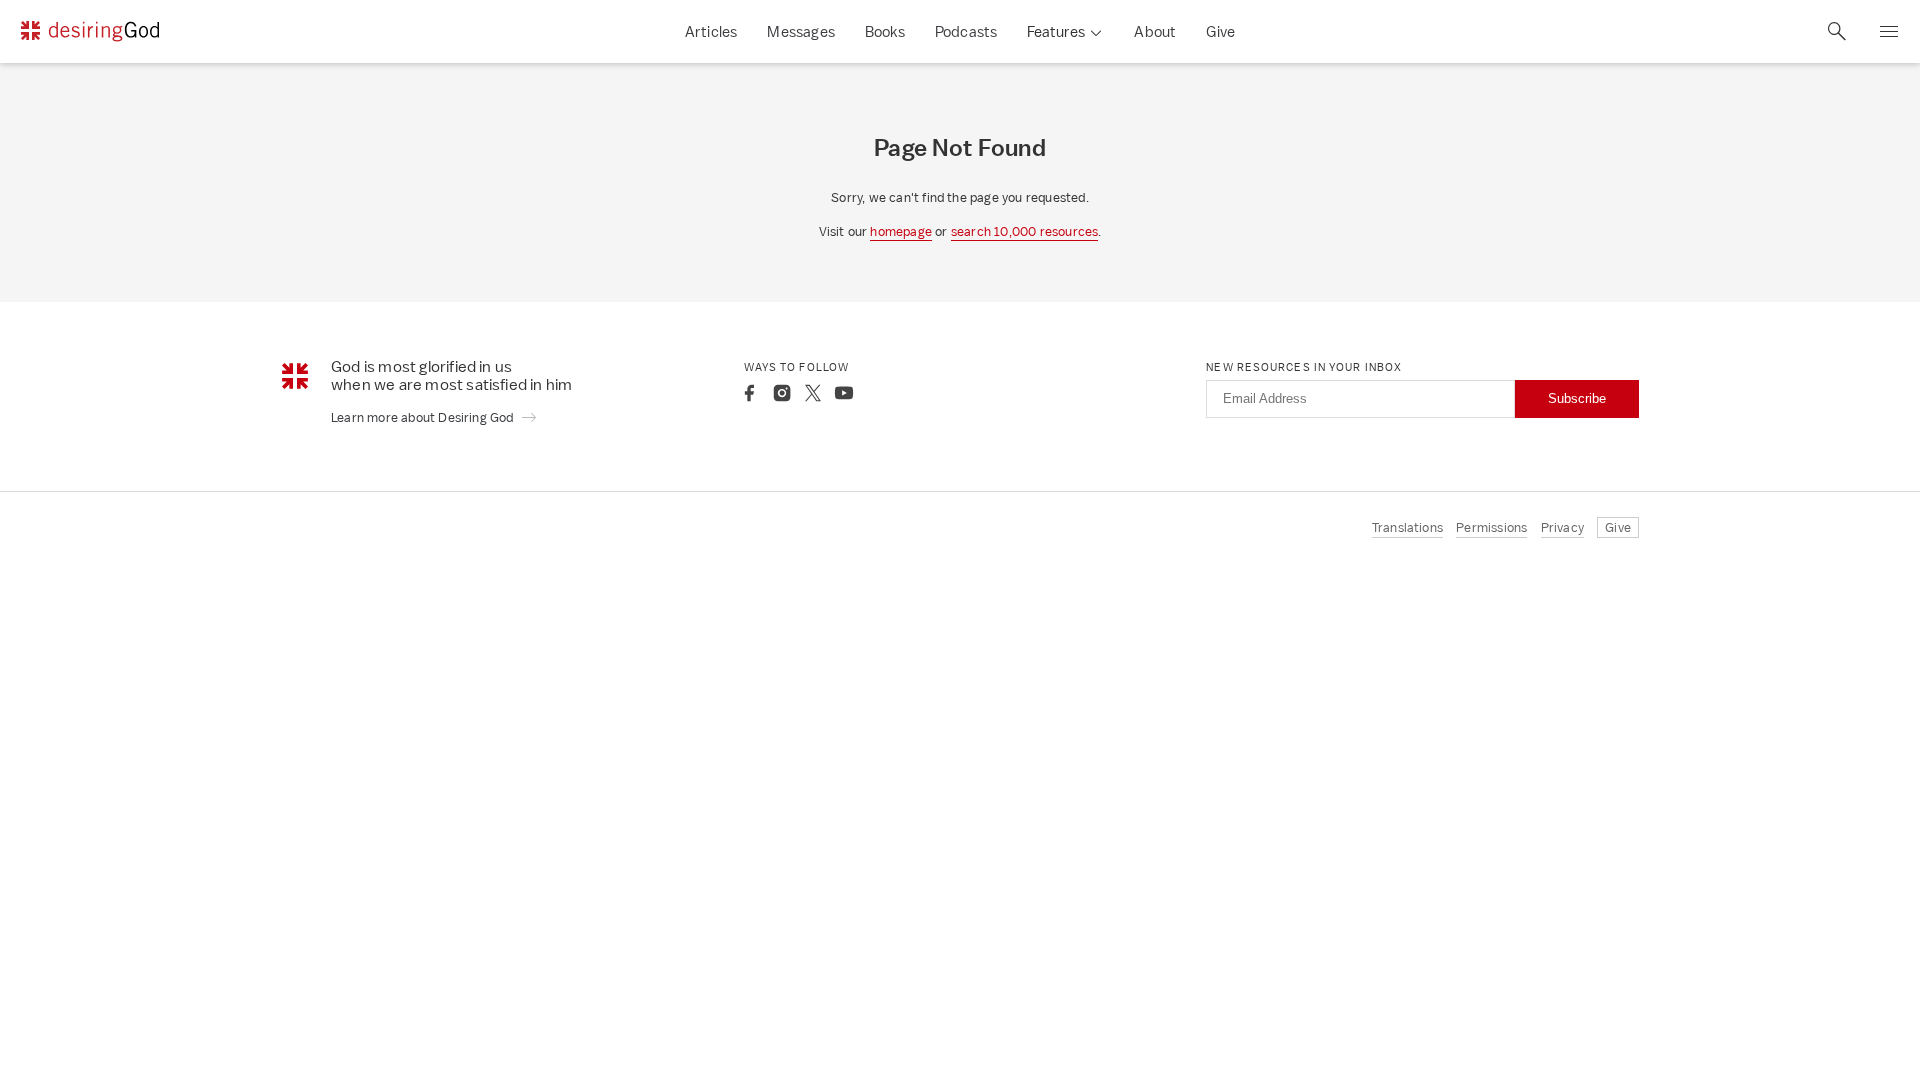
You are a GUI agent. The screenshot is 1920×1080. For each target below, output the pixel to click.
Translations (1407, 527)
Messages (801, 31)
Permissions (1491, 527)
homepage (901, 231)
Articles (711, 31)
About (1155, 31)
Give (1220, 31)
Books (885, 31)
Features (1056, 31)
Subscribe (1577, 398)
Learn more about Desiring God (424, 417)
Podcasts (966, 31)
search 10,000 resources (1025, 231)
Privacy (1562, 527)
